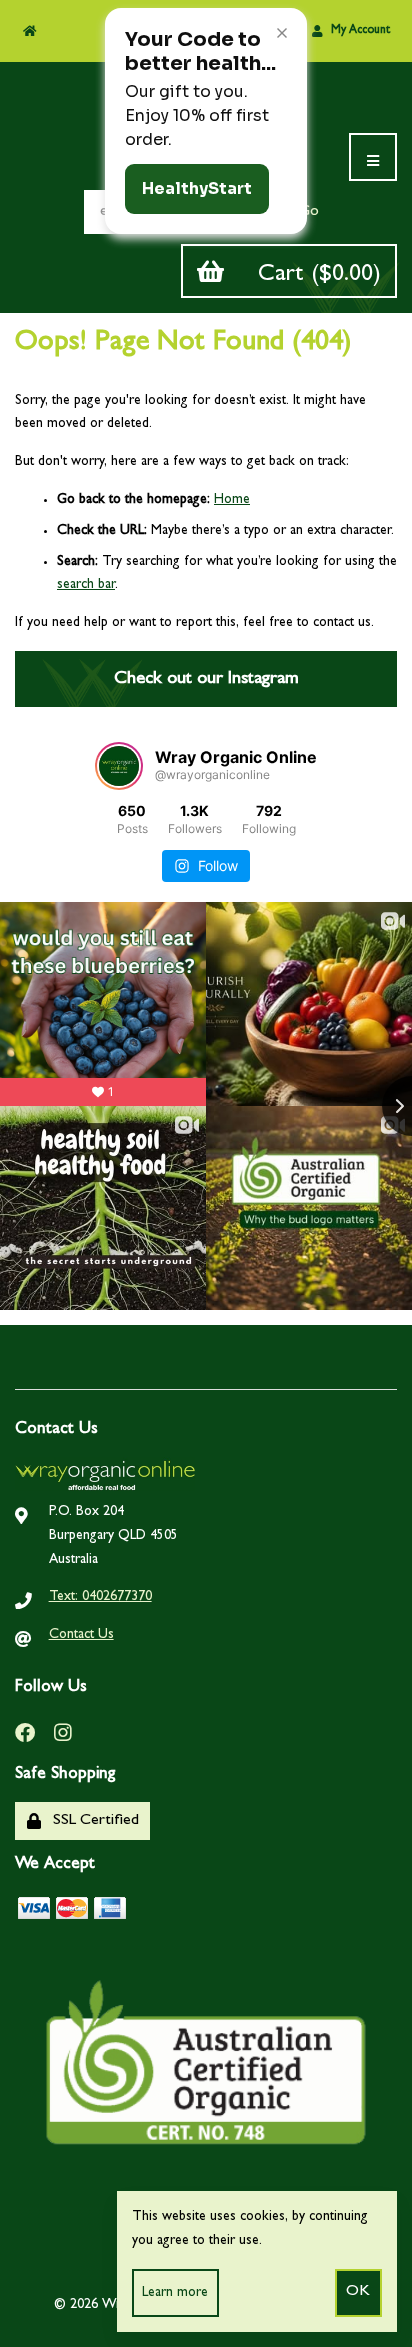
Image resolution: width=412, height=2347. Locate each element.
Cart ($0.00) (312, 276)
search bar (86, 585)
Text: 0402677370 (100, 1597)
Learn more (175, 2293)
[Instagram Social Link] (63, 1732)
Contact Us (81, 1635)
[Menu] (373, 157)
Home (232, 500)
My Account (360, 31)
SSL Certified (92, 1821)
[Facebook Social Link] (25, 1732)
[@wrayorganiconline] (119, 766)
